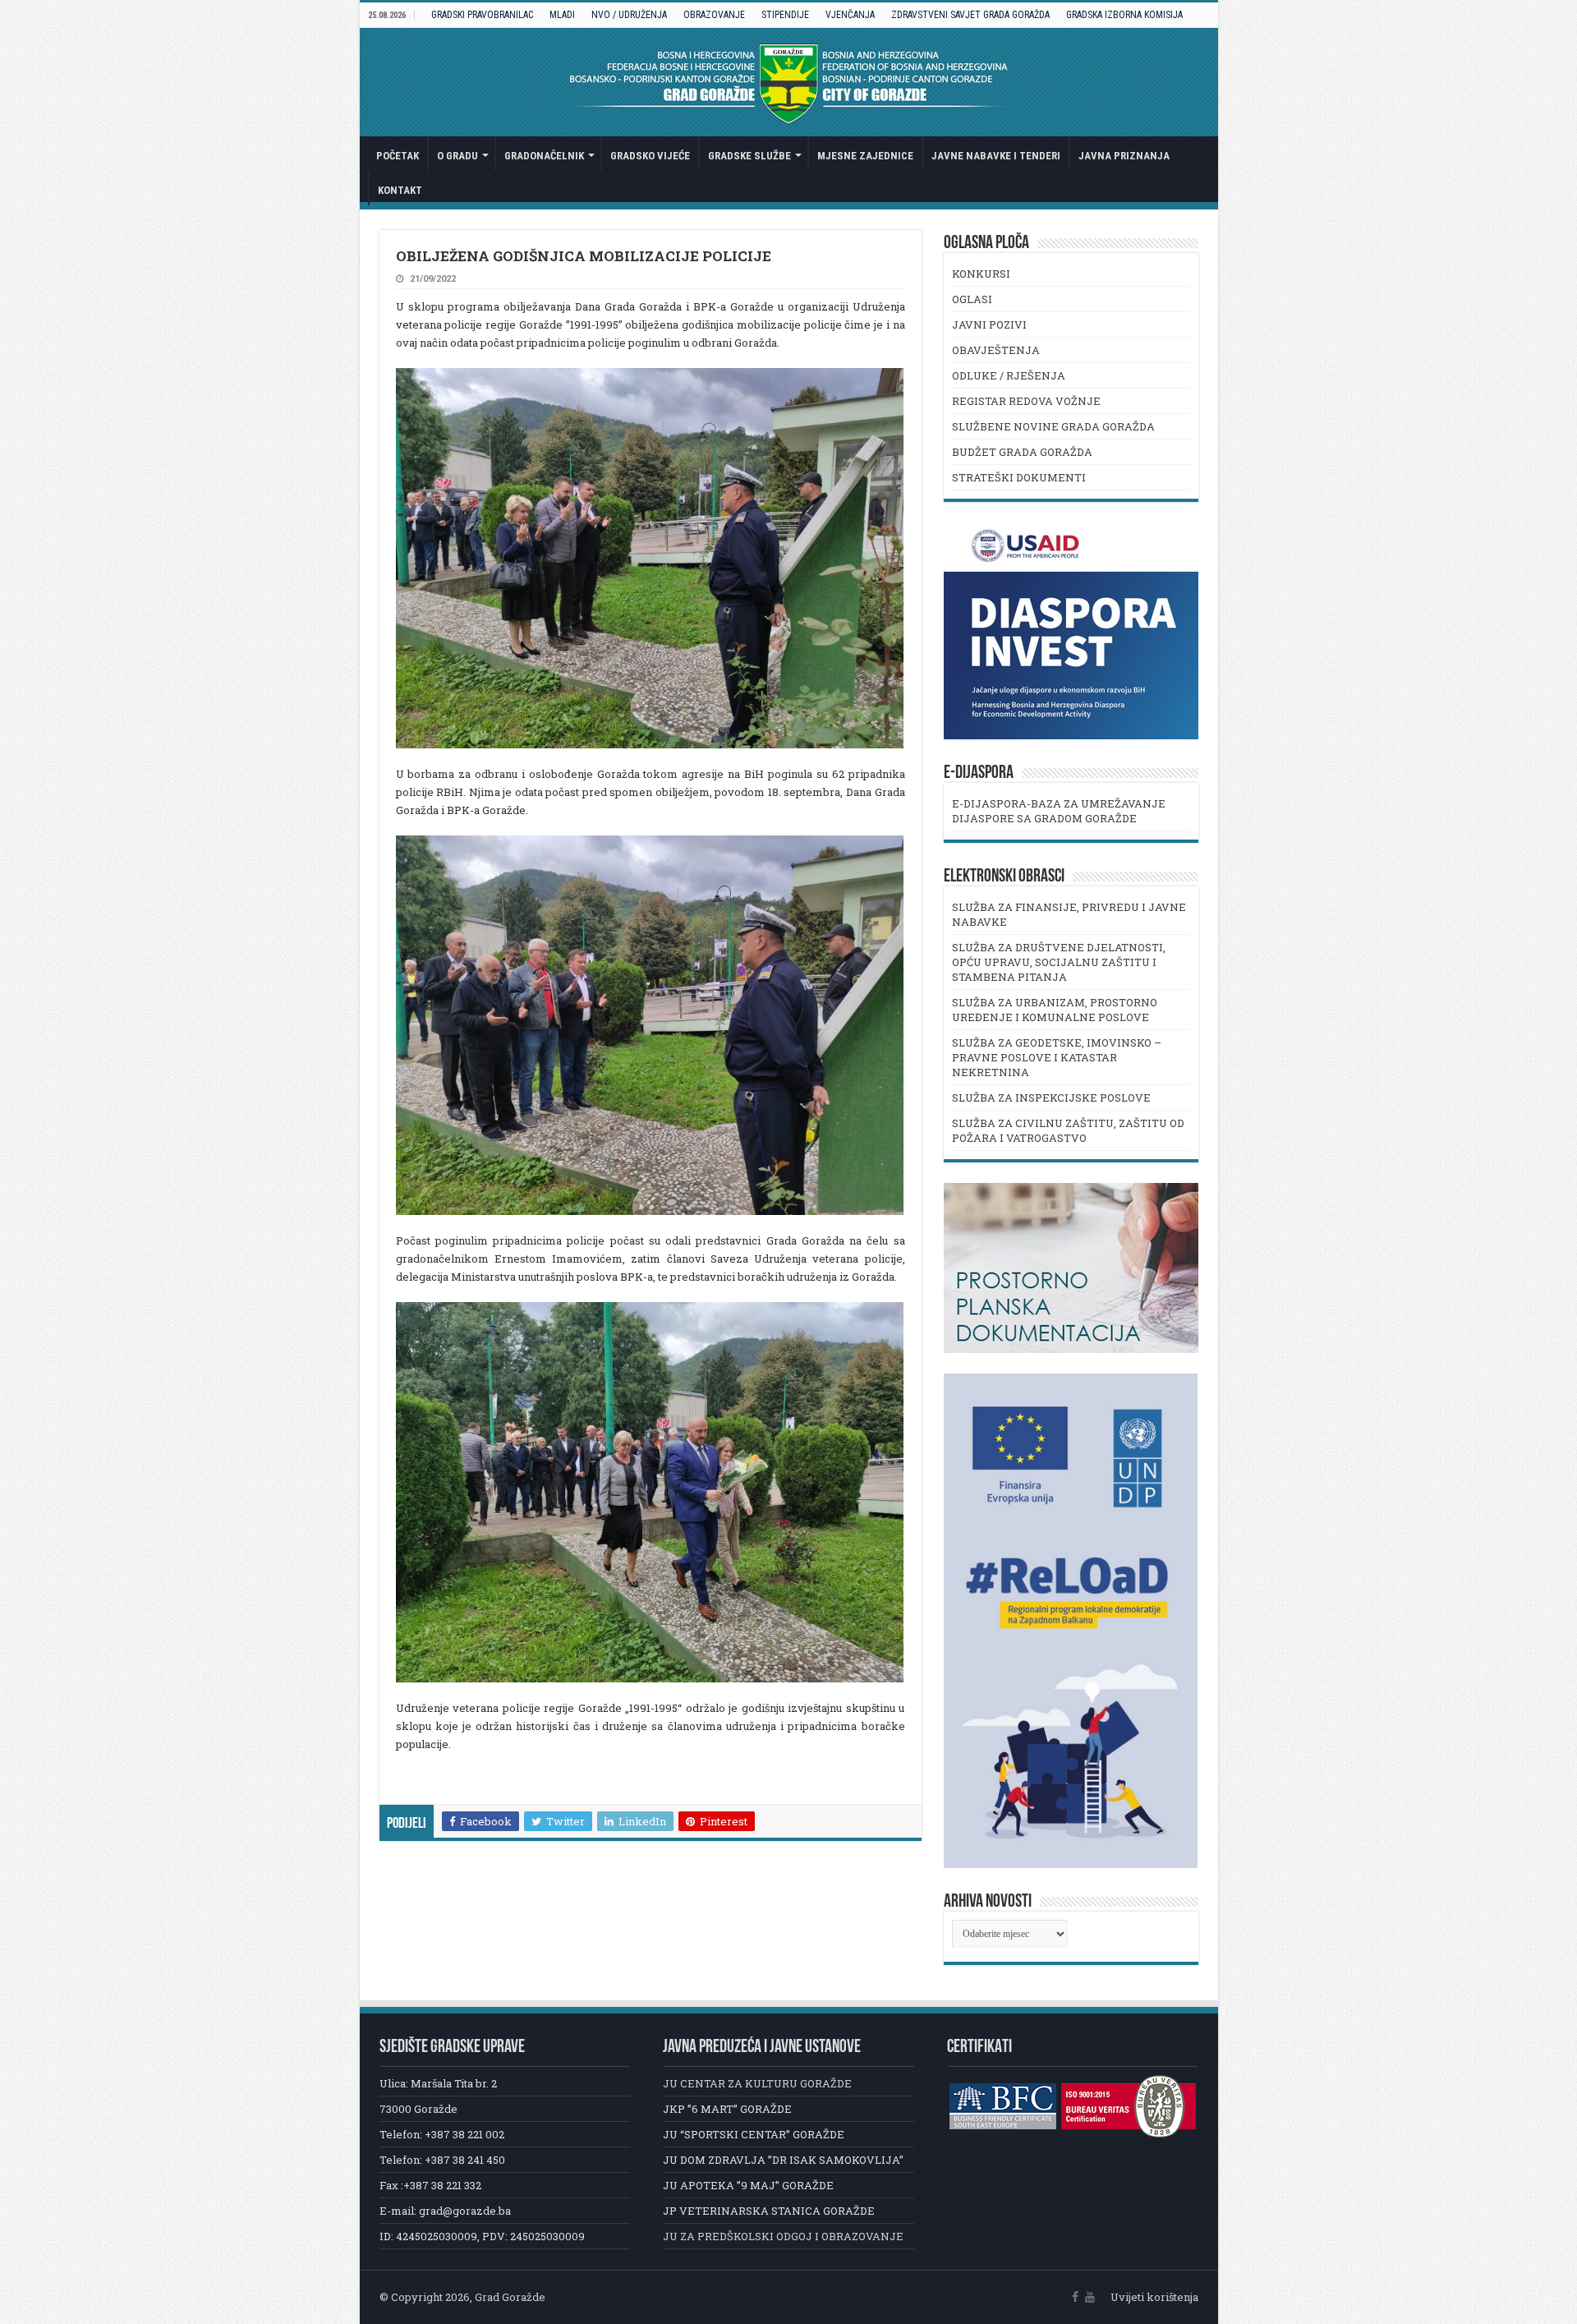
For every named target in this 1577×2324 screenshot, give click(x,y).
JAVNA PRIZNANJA (1124, 156)
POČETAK (398, 156)
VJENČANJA (850, 15)
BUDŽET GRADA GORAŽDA (1022, 452)
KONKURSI (981, 274)
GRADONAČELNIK (544, 156)
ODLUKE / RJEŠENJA (1009, 375)
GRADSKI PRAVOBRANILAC (482, 15)
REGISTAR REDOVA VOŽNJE (1026, 401)
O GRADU (457, 156)
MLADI (562, 15)
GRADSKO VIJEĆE (650, 156)
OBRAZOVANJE (714, 15)
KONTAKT (400, 190)
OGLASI (972, 299)
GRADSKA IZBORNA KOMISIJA (1124, 15)
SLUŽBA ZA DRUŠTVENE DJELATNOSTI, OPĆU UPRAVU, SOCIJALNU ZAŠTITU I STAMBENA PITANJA (1059, 962)
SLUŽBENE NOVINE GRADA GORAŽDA (1053, 426)
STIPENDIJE (785, 15)
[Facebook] (1075, 2297)
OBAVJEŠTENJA (996, 350)
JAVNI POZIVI (989, 324)
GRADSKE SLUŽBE (749, 156)
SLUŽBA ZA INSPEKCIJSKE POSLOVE (1051, 1098)
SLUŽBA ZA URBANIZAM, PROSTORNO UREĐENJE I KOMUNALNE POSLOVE (1055, 1010)
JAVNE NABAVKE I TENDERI (996, 156)
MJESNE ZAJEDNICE (865, 156)
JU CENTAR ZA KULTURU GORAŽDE (757, 2083)
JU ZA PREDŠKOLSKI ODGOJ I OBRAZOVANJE (783, 2236)
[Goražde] (789, 82)
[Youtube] (1090, 2297)
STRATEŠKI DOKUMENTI (1019, 477)
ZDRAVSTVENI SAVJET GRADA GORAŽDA (970, 15)
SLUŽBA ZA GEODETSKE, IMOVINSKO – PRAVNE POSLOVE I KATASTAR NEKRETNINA (1057, 1057)
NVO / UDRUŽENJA (629, 15)
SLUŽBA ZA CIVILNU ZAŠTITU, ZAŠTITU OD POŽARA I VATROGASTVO (1068, 1130)
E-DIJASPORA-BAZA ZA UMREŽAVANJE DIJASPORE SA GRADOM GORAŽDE (1059, 811)
